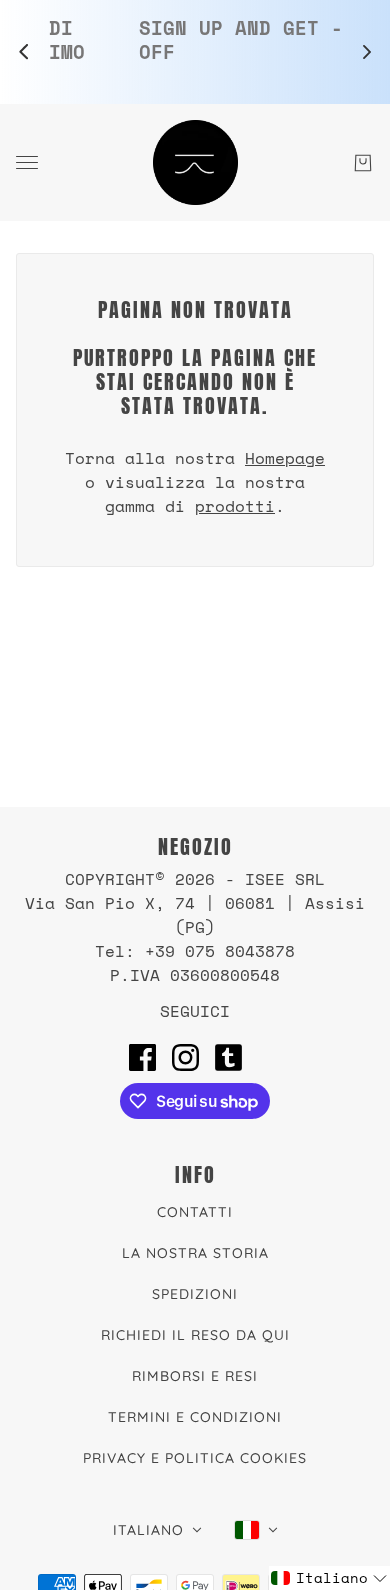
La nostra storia (195, 1253)
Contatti (195, 1212)
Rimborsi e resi (195, 1376)
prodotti (235, 506)
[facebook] (142, 1057)
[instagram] (185, 1057)
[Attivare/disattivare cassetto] (27, 162)
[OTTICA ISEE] (195, 162)
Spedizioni (195, 1294)
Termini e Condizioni (195, 1417)
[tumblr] (228, 1057)
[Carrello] (363, 163)
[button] (329, 1578)
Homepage (285, 458)
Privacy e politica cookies (195, 1458)
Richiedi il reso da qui (195, 1335)
